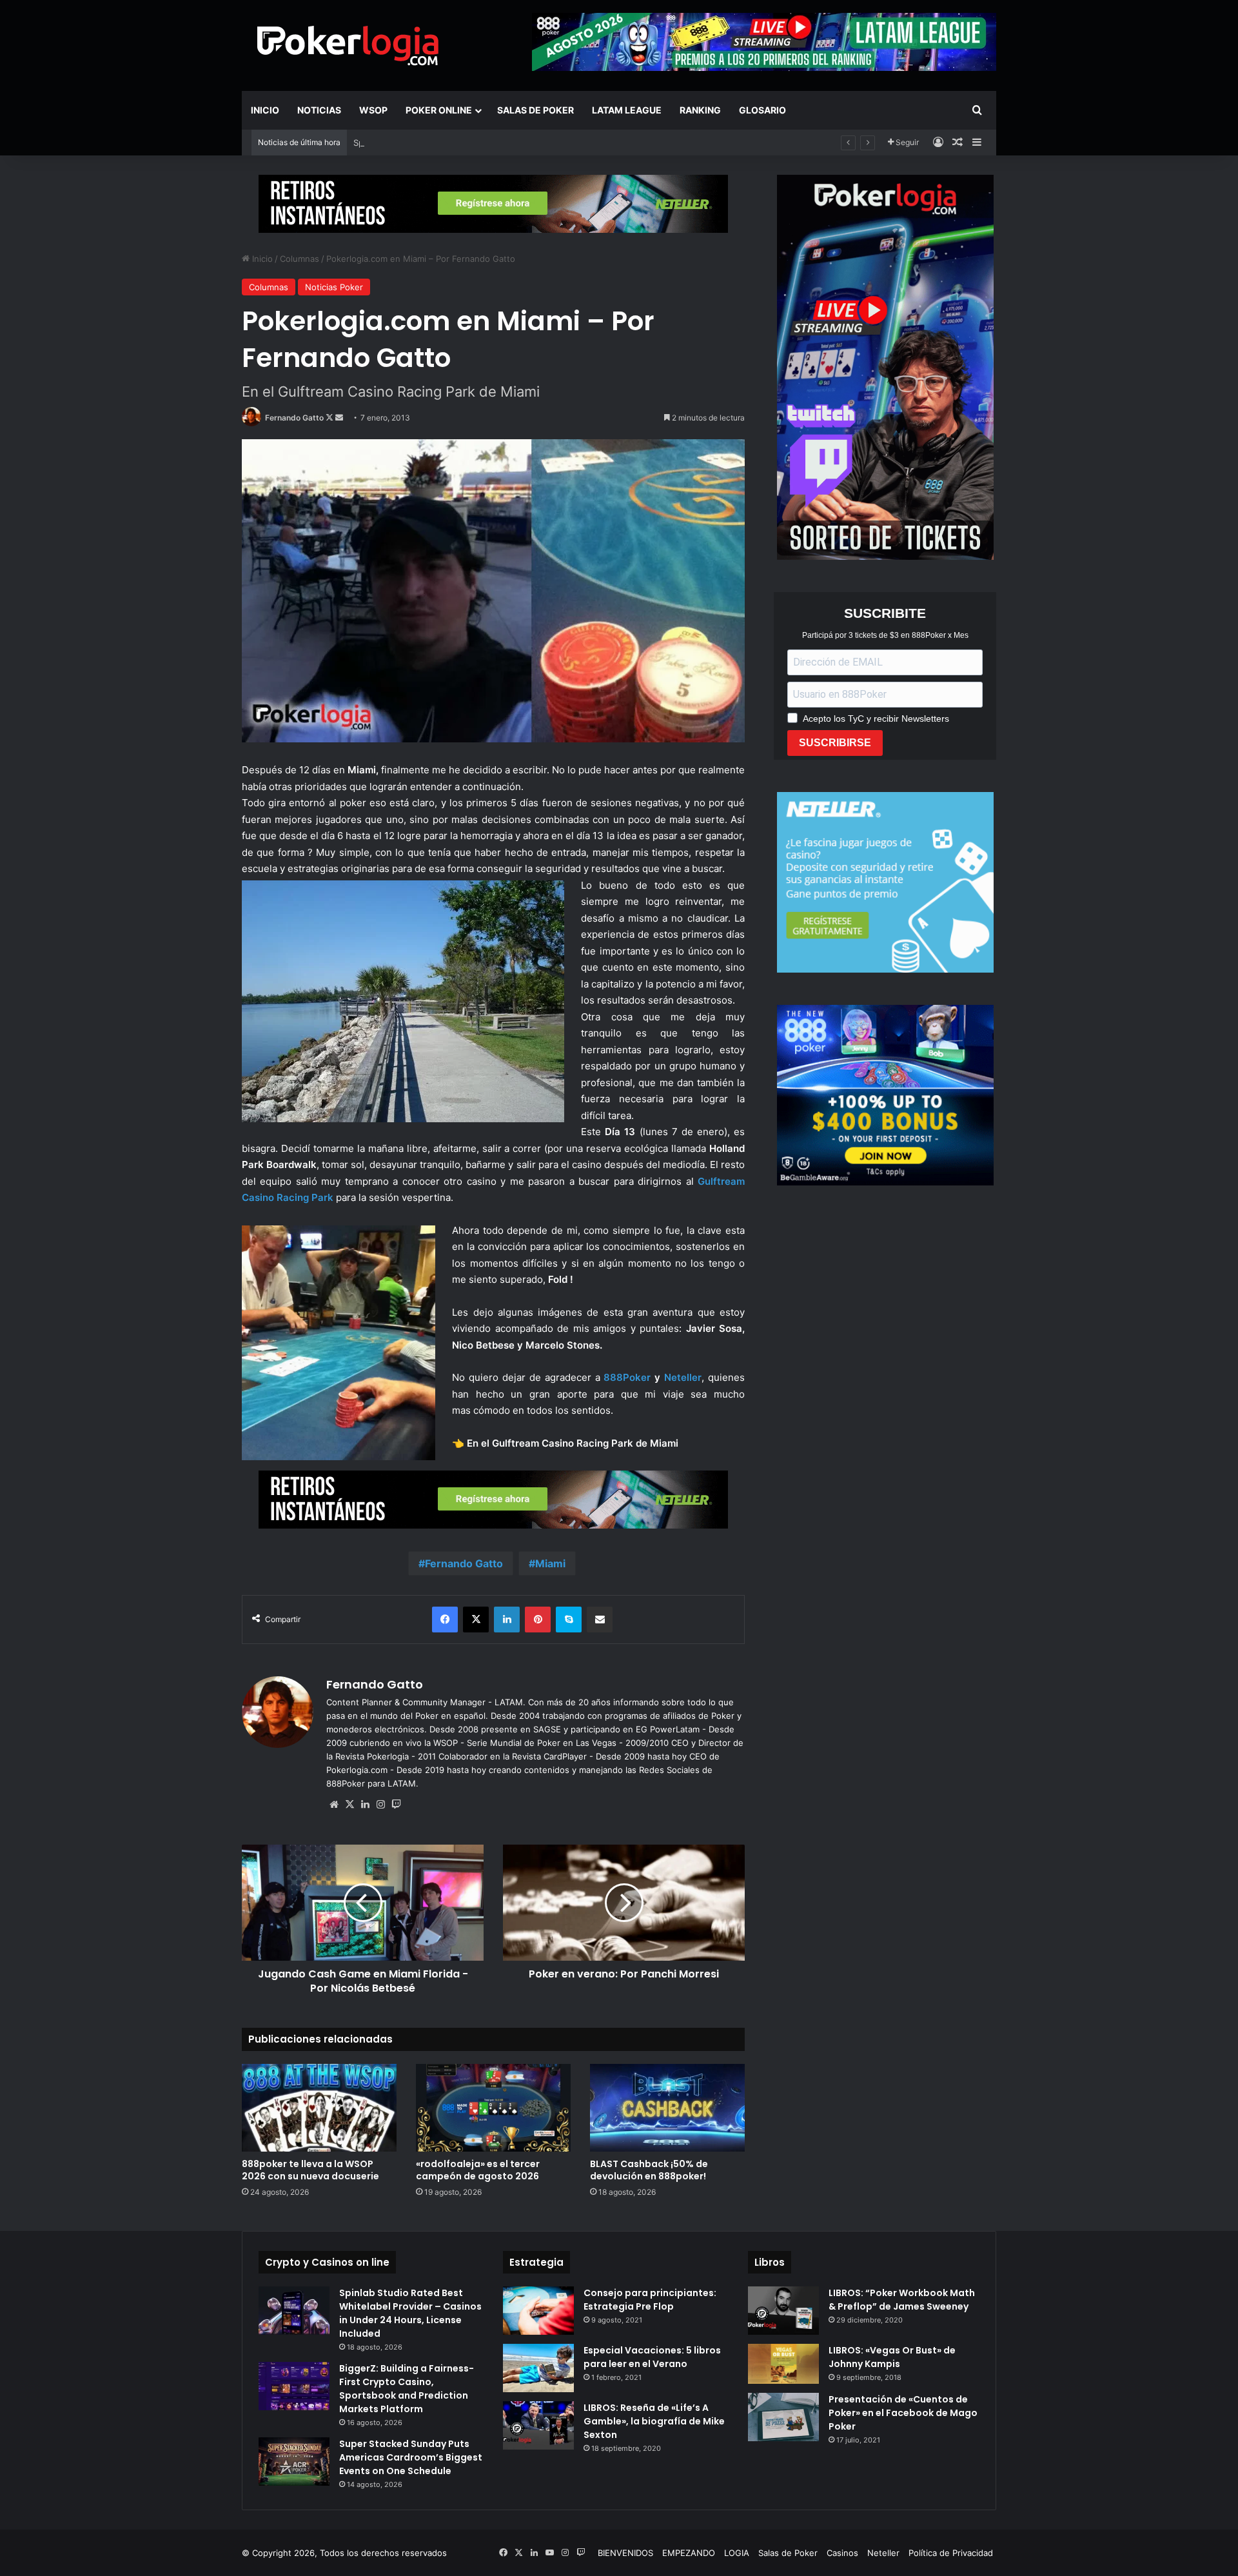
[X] (349, 1805)
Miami (550, 1563)
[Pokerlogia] (348, 45)
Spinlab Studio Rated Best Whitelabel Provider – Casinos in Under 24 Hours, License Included (541, 143)
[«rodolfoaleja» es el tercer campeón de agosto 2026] (493, 2107)
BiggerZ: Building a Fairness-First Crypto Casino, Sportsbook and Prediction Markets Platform (407, 2389)
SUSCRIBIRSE (835, 743)
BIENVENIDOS (625, 2553)
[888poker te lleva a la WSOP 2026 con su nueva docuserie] (319, 2107)
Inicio (265, 110)
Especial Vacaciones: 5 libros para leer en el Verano (652, 2357)
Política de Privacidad (951, 2553)
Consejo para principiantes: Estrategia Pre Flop (650, 2300)
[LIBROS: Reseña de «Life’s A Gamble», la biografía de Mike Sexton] (538, 2425)
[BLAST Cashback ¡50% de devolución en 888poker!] (667, 2107)
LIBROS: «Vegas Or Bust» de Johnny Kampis (892, 2357)
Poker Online (439, 110)
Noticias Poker (334, 287)
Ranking (700, 110)
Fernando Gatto (294, 418)
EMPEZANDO (689, 2553)
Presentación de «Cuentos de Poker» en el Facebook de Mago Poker (903, 2413)
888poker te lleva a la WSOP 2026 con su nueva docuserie (310, 2170)
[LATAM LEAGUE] (493, 203)
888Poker (627, 1377)
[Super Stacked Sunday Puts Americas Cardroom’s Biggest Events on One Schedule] (294, 2462)
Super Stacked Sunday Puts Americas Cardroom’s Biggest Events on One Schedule (411, 2457)
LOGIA (737, 2553)
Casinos (842, 2553)
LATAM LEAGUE (627, 110)
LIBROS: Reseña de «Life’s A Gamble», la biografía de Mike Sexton (654, 2421)
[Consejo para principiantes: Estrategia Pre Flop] (538, 2311)
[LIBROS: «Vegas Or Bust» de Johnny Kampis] (783, 2364)
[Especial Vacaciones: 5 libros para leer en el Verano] (538, 2368)
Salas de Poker (535, 110)
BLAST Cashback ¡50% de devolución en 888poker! (649, 2170)
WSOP (373, 110)
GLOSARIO (762, 110)
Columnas (300, 259)
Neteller (883, 2553)
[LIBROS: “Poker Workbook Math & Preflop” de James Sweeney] (783, 2311)
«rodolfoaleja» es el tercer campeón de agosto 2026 (478, 2170)
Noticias (319, 110)
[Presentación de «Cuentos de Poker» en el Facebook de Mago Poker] (783, 2417)
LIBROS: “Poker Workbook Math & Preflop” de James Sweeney (902, 2300)
